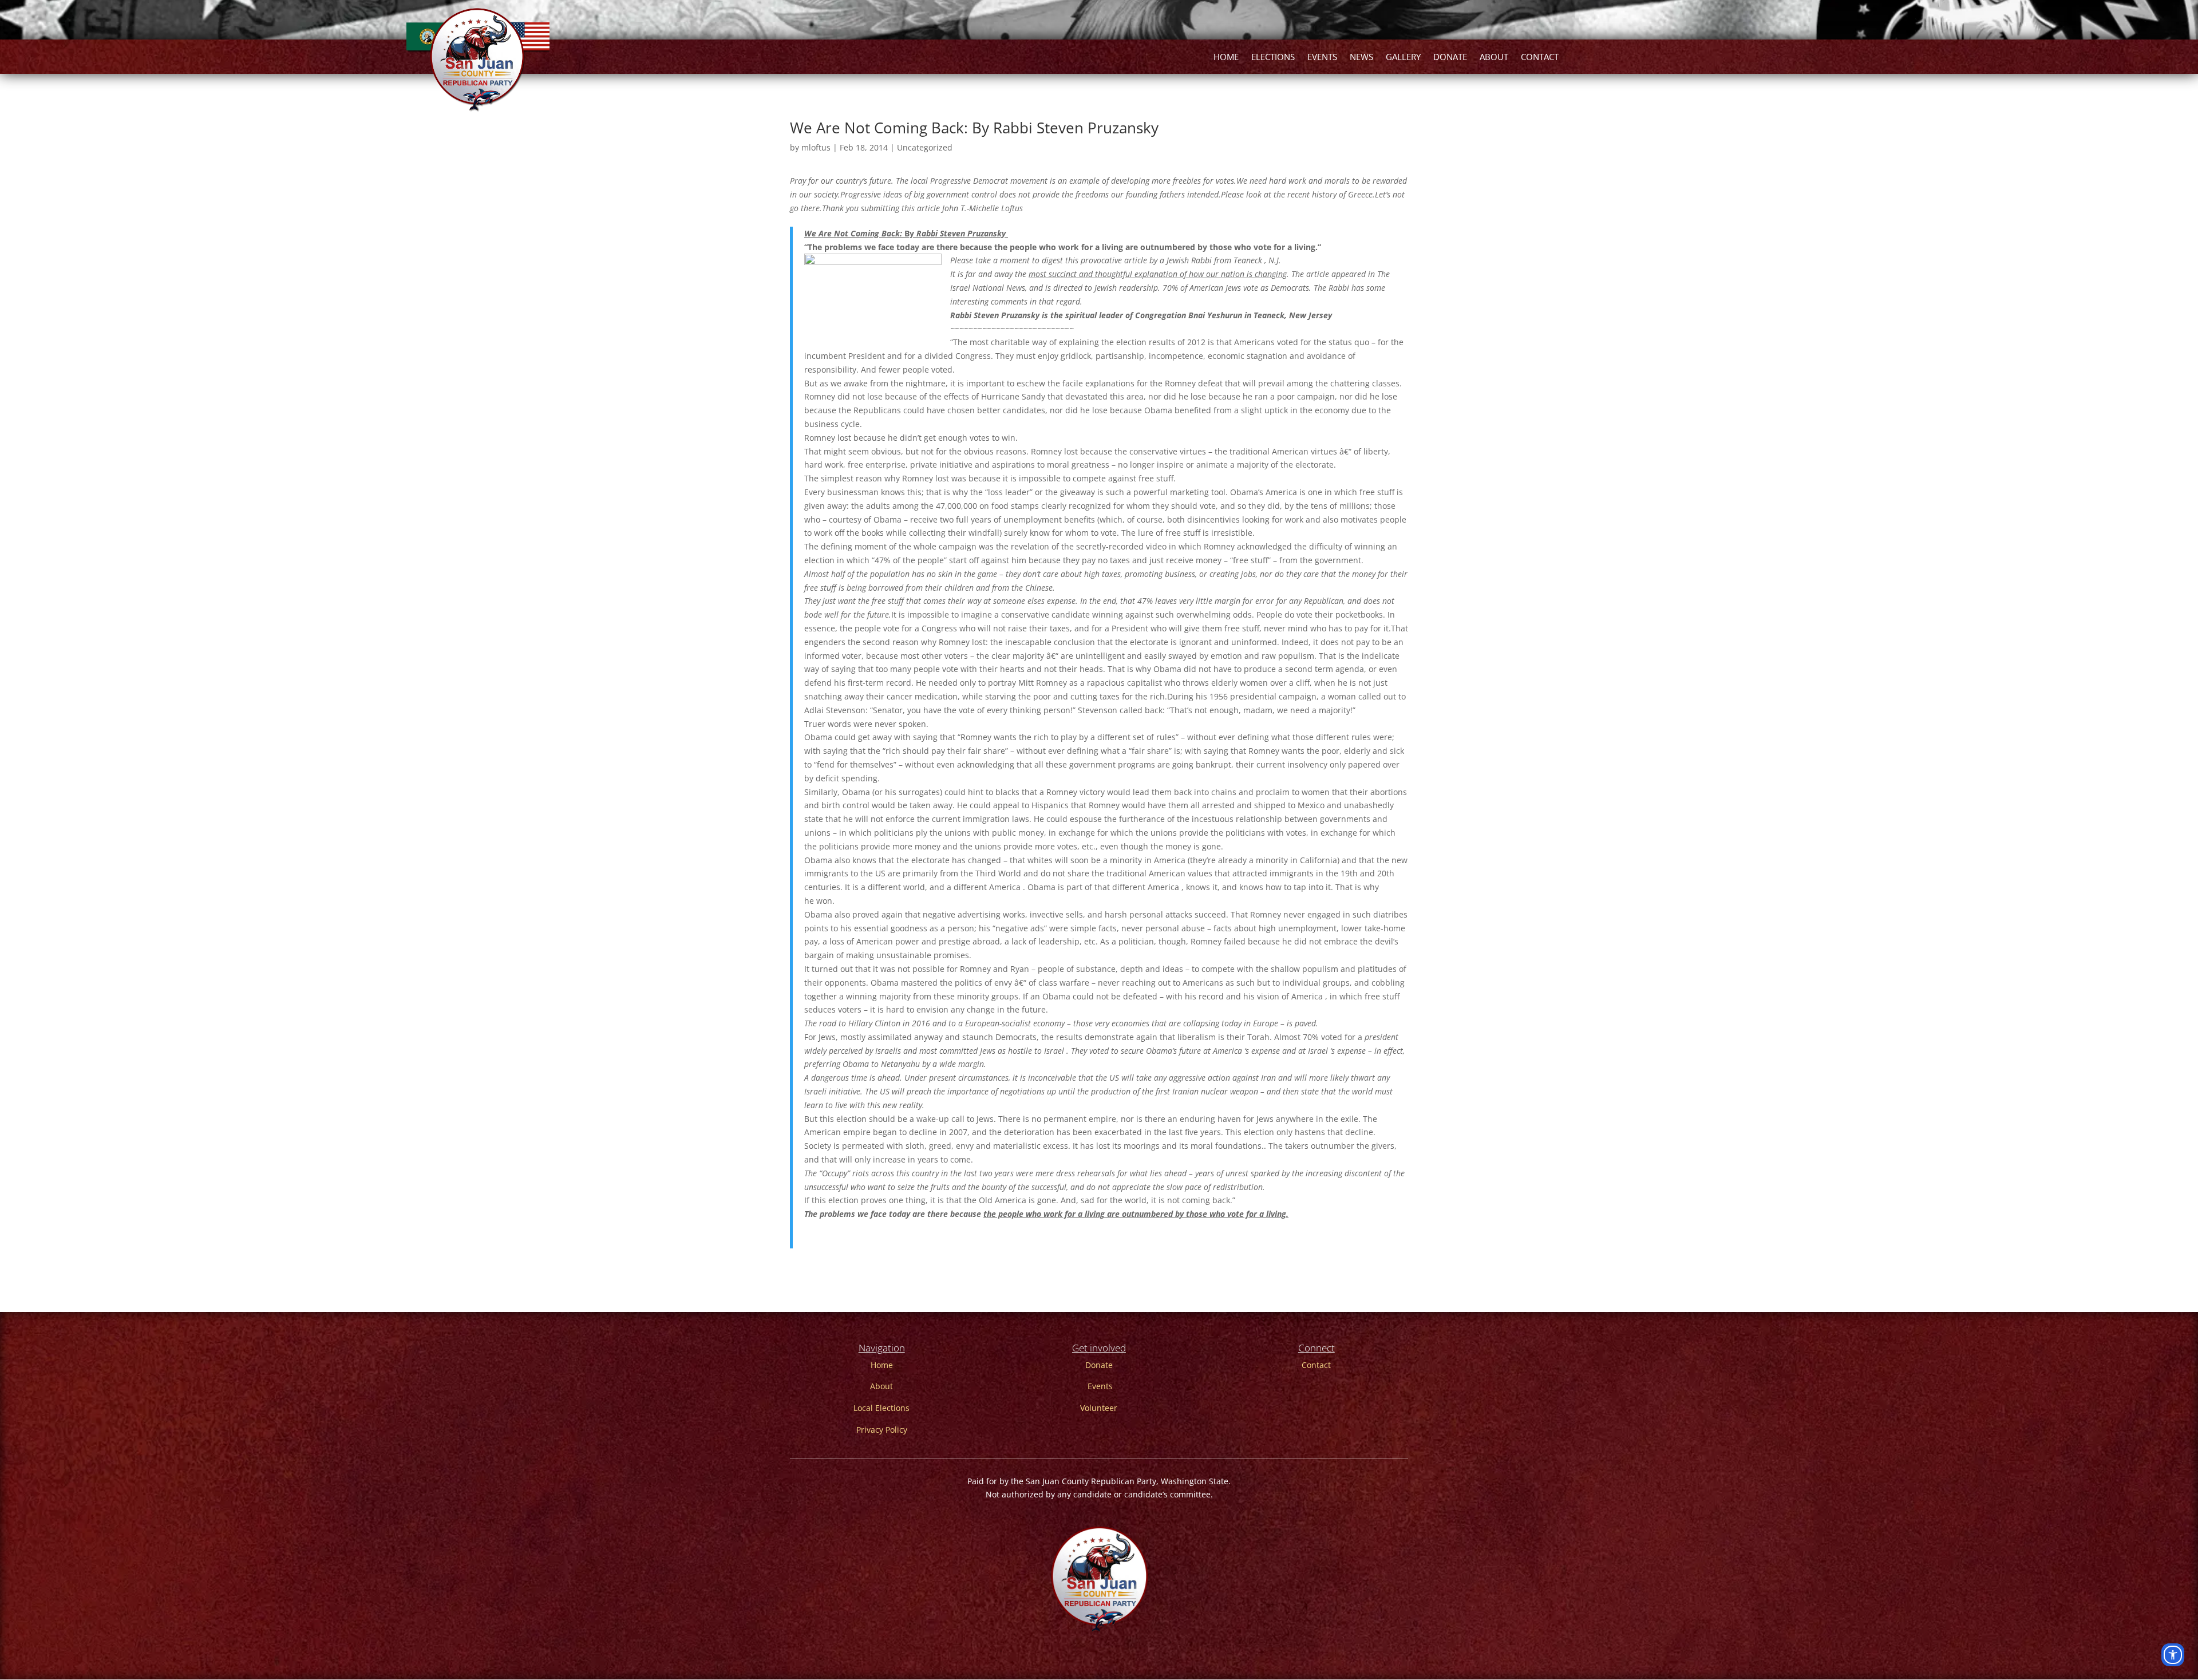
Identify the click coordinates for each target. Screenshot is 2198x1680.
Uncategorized (925, 147)
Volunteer (1099, 1408)
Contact (1316, 1365)
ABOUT (1494, 58)
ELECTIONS (1273, 58)
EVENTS (1322, 58)
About (881, 1386)
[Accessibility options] (2173, 1655)
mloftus (816, 147)
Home (882, 1365)
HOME (1226, 58)
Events (1100, 1386)
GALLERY (1403, 58)
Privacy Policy (882, 1430)
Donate (1099, 1365)
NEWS (1361, 58)
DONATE (1450, 58)
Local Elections (881, 1408)
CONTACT (1540, 58)
